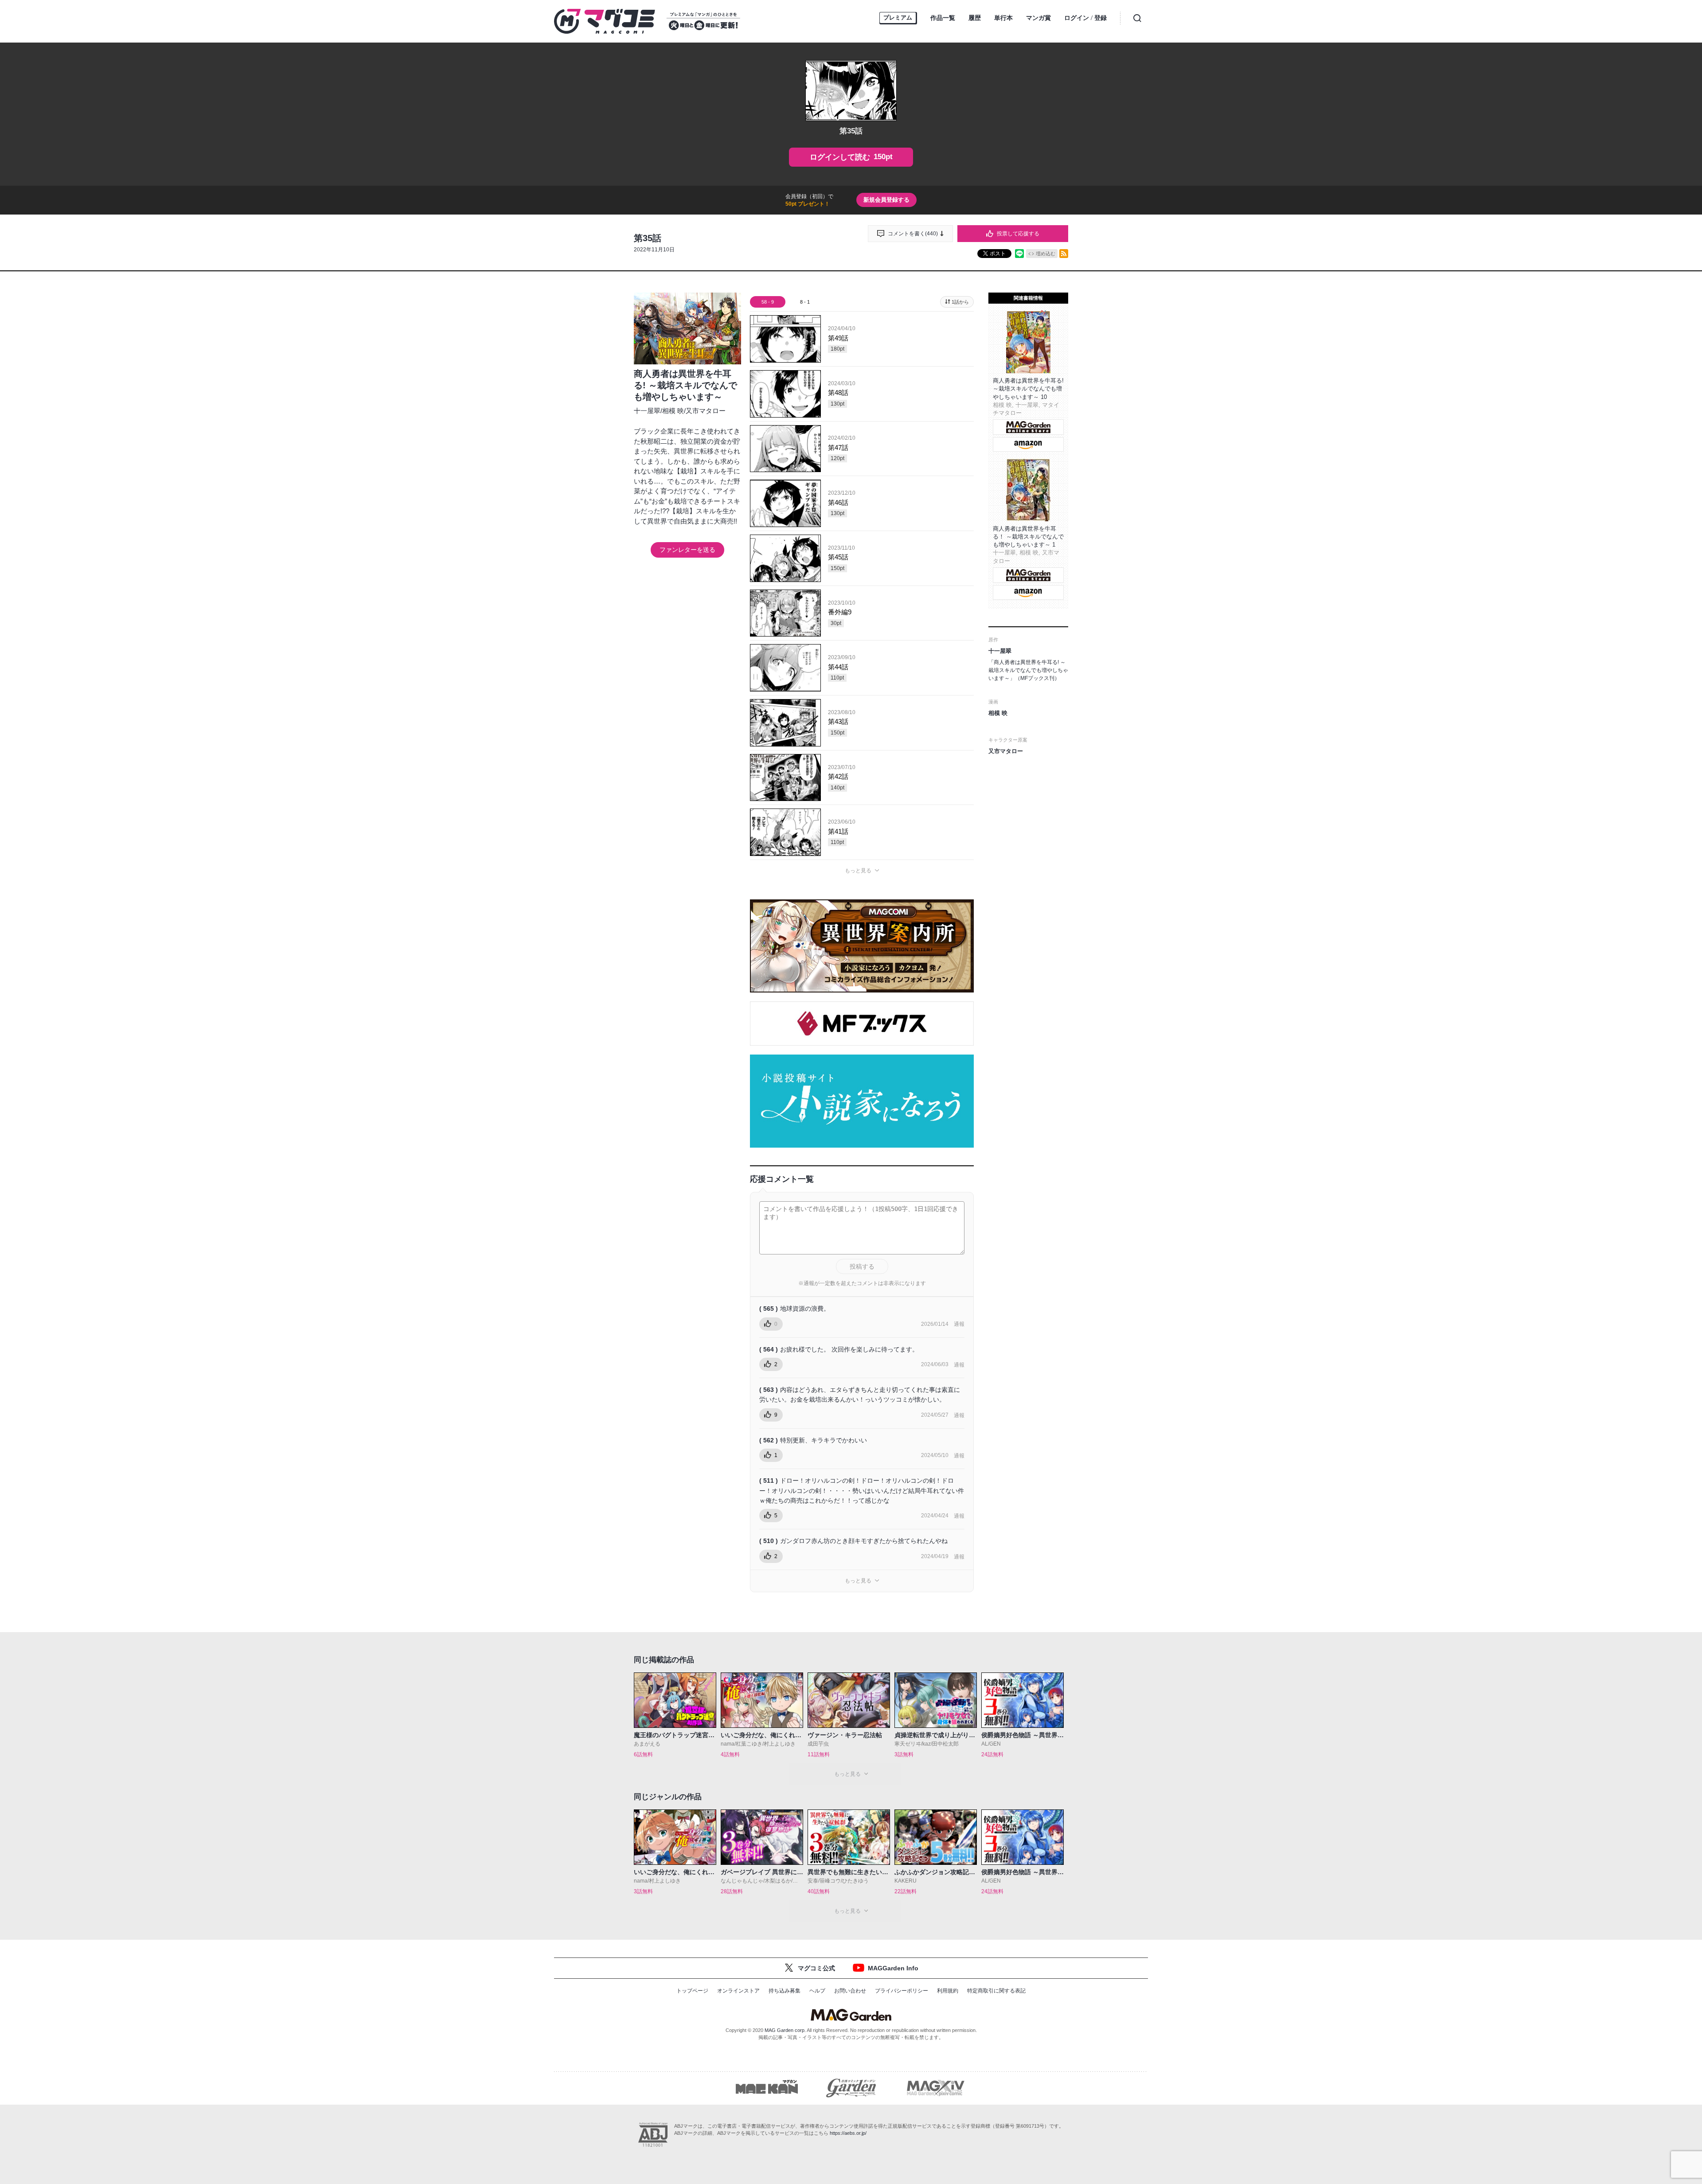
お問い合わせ (850, 1991)
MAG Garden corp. (785, 2030)
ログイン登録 (1085, 18)
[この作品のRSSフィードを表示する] (1064, 254)
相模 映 (673, 411)
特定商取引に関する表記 (996, 1991)
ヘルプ (817, 1991)
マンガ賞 (1038, 18)
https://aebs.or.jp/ (848, 2133)
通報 (959, 1324)
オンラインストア (738, 1991)
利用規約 (948, 1991)
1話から (960, 302)
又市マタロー (706, 411)
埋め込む (1046, 254)
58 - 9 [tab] (768, 302)
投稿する (862, 1266)
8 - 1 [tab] (805, 302)
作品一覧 (943, 18)
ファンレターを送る (687, 550)
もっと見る (858, 871)
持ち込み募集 (785, 1991)
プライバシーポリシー (902, 1991)
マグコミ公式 (816, 1968)
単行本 (1003, 18)
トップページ (692, 1991)
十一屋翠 (647, 411)
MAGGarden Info (893, 1968)
